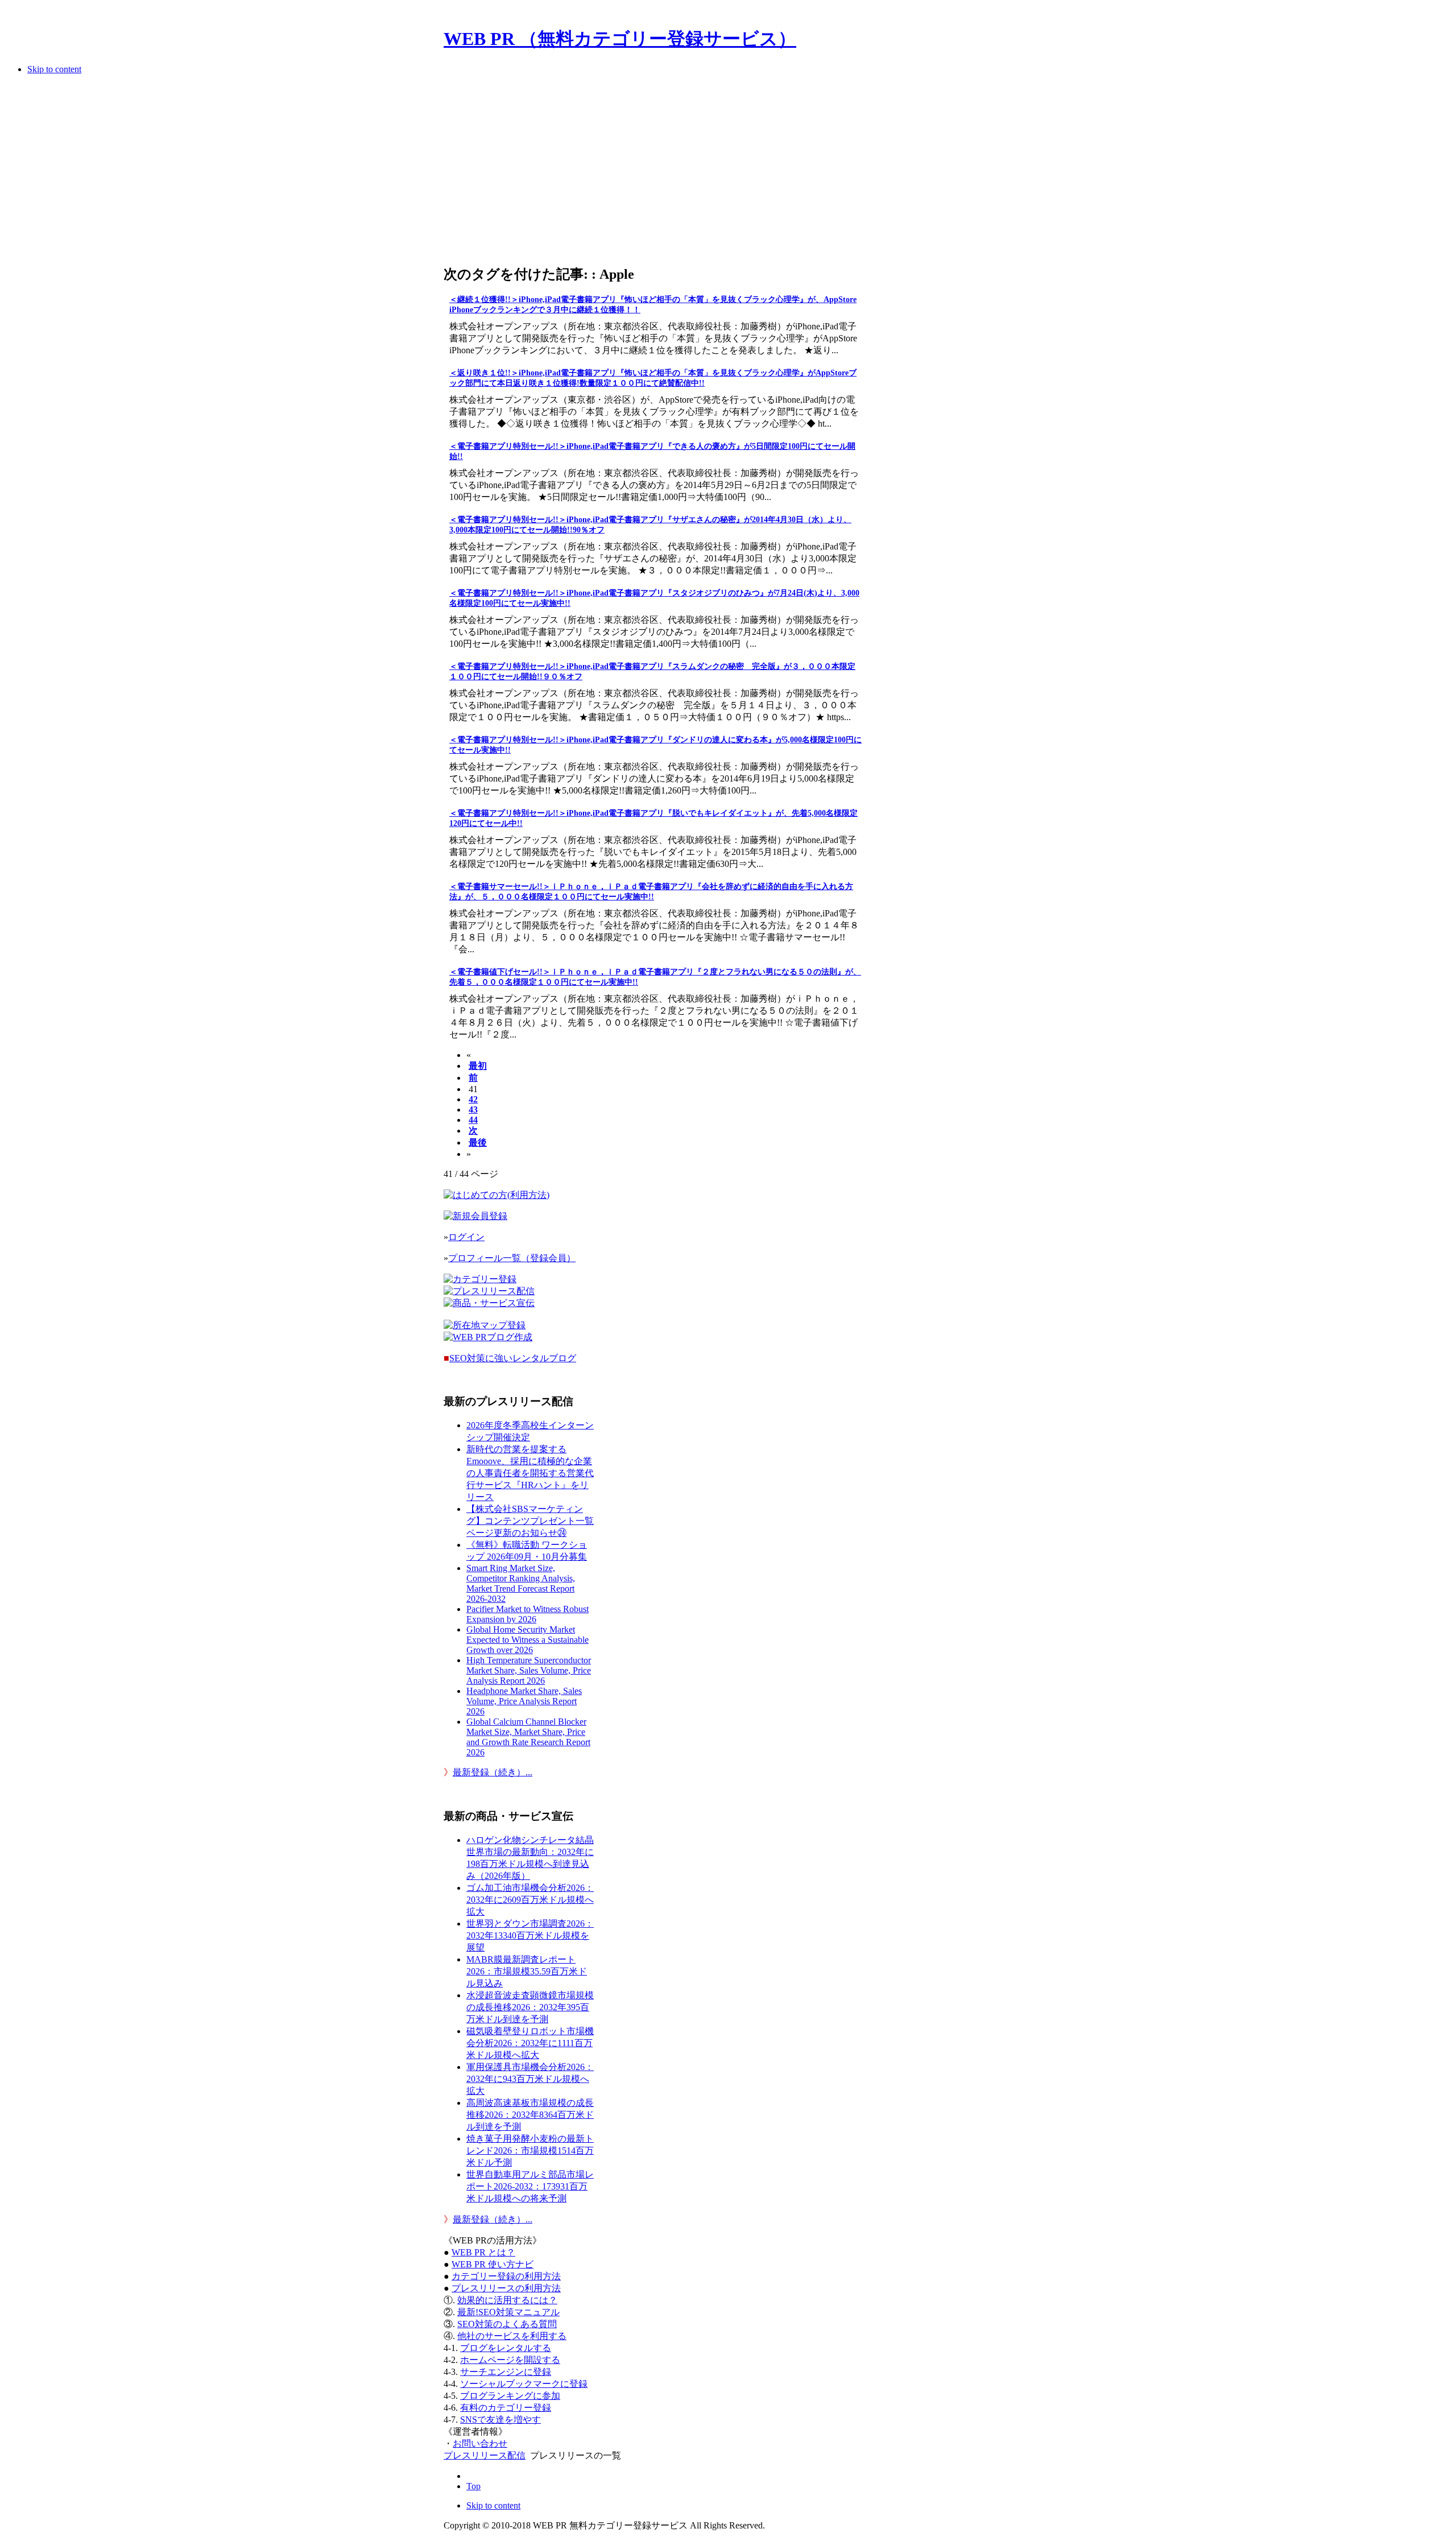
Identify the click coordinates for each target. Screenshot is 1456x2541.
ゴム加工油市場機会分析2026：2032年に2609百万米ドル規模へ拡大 (530, 1900)
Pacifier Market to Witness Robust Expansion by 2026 (528, 1614)
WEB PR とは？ (483, 2252)
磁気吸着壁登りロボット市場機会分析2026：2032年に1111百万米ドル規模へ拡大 (530, 2043)
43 (473, 1110)
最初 (478, 1066)
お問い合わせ (480, 2443)
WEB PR (493, 2264)
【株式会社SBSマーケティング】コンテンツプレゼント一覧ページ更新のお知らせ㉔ (530, 1521)
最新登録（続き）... (493, 1772)
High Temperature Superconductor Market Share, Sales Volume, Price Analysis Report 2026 (529, 1670)
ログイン (466, 1237)
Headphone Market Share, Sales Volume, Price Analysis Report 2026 (524, 1701)
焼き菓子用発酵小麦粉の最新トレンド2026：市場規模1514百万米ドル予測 (530, 2150)
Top (473, 2486)
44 (473, 1120)
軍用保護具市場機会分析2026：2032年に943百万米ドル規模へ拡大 (530, 2079)
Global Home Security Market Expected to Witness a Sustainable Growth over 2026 (528, 1640)
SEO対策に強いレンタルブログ (513, 1358)
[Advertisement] (653, 173)
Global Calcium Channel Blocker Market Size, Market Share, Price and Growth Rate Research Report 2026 (528, 1737)
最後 (478, 1143)
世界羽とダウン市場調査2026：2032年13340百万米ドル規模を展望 (530, 1935)
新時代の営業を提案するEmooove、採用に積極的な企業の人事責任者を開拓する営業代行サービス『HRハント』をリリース (530, 1473)
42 (473, 1099)
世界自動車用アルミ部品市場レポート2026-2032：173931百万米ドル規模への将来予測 (530, 2186)
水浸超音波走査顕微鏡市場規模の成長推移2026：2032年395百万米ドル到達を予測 (530, 2007)
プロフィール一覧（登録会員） (512, 1258)
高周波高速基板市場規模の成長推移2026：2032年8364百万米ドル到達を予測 (530, 2115)
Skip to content (54, 69)
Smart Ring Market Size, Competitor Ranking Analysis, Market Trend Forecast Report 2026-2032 (521, 1583)
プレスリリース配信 (485, 2455)
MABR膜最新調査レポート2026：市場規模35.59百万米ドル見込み (527, 1971)
